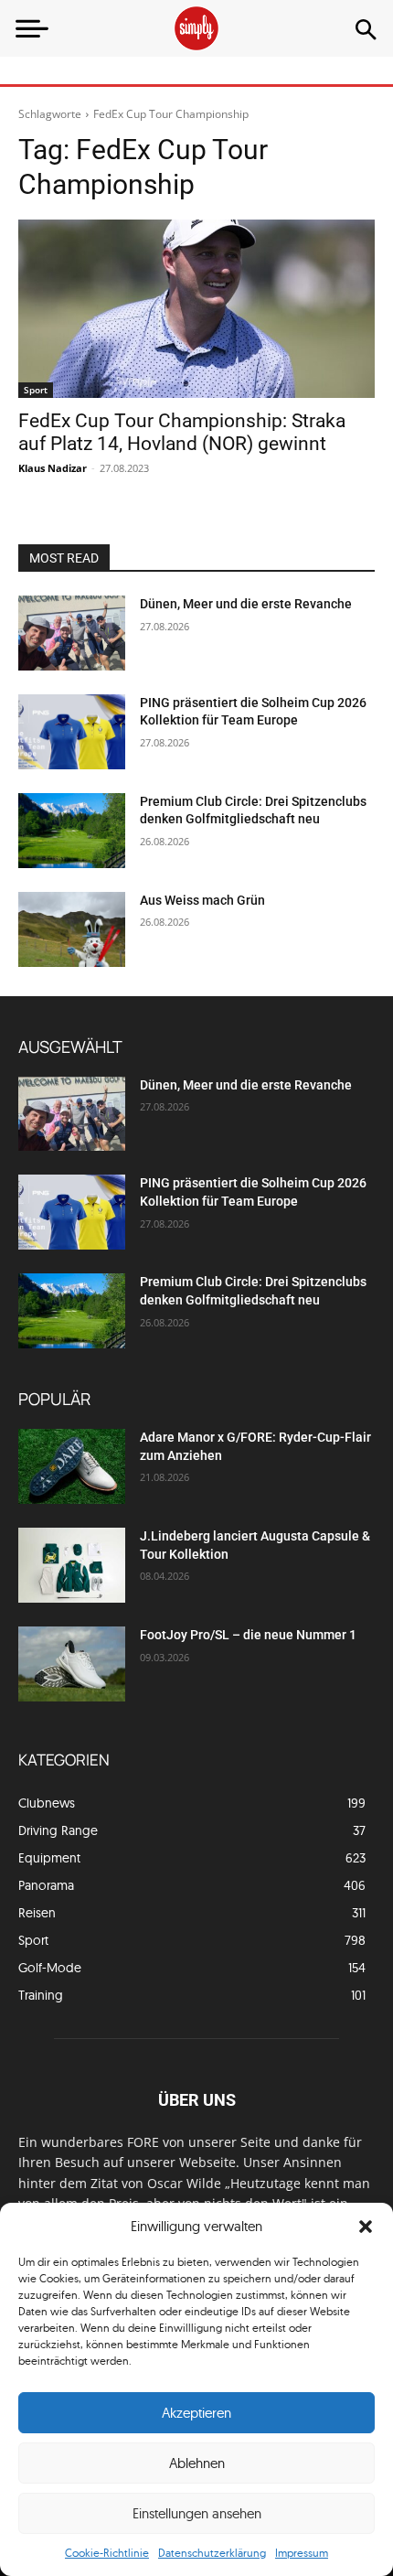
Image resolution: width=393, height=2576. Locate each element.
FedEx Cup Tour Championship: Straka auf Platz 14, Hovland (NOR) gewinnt (182, 432)
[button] (366, 2227)
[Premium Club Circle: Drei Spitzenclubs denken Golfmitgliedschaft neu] (72, 831)
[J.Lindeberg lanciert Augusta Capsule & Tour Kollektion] (72, 1565)
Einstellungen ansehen (197, 2513)
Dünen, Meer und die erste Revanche (246, 604)
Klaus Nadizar (53, 468)
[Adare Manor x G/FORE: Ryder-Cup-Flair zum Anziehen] (72, 1466)
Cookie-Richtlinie (107, 2553)
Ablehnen (197, 2463)
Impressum (302, 2553)
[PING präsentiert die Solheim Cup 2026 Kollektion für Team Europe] (72, 732)
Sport (36, 390)
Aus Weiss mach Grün (202, 900)
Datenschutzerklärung (212, 2553)
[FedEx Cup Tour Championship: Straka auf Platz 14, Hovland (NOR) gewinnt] (196, 309)
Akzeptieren (196, 2413)
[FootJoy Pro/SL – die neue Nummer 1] (72, 1664)
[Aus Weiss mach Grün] (72, 929)
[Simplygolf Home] (196, 28)
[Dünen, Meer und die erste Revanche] (72, 633)
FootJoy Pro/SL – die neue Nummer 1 (250, 1635)
